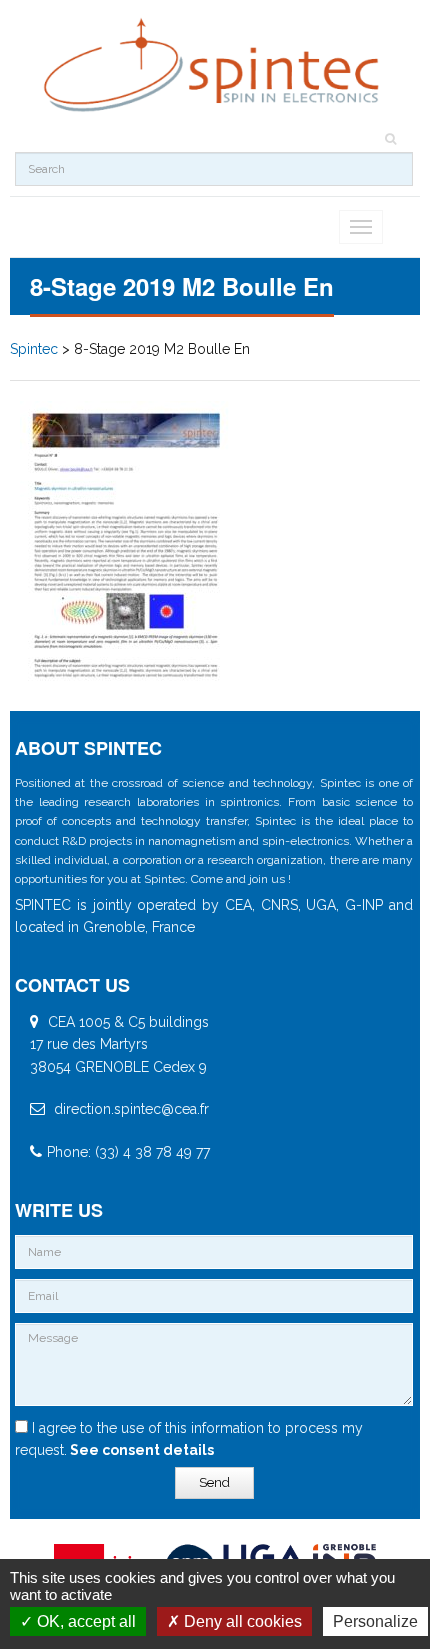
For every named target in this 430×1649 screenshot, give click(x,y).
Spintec (34, 349)
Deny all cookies (241, 1621)
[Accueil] (214, 65)
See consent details (140, 1450)
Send (214, 1482)
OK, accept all (84, 1621)
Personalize (375, 1621)
